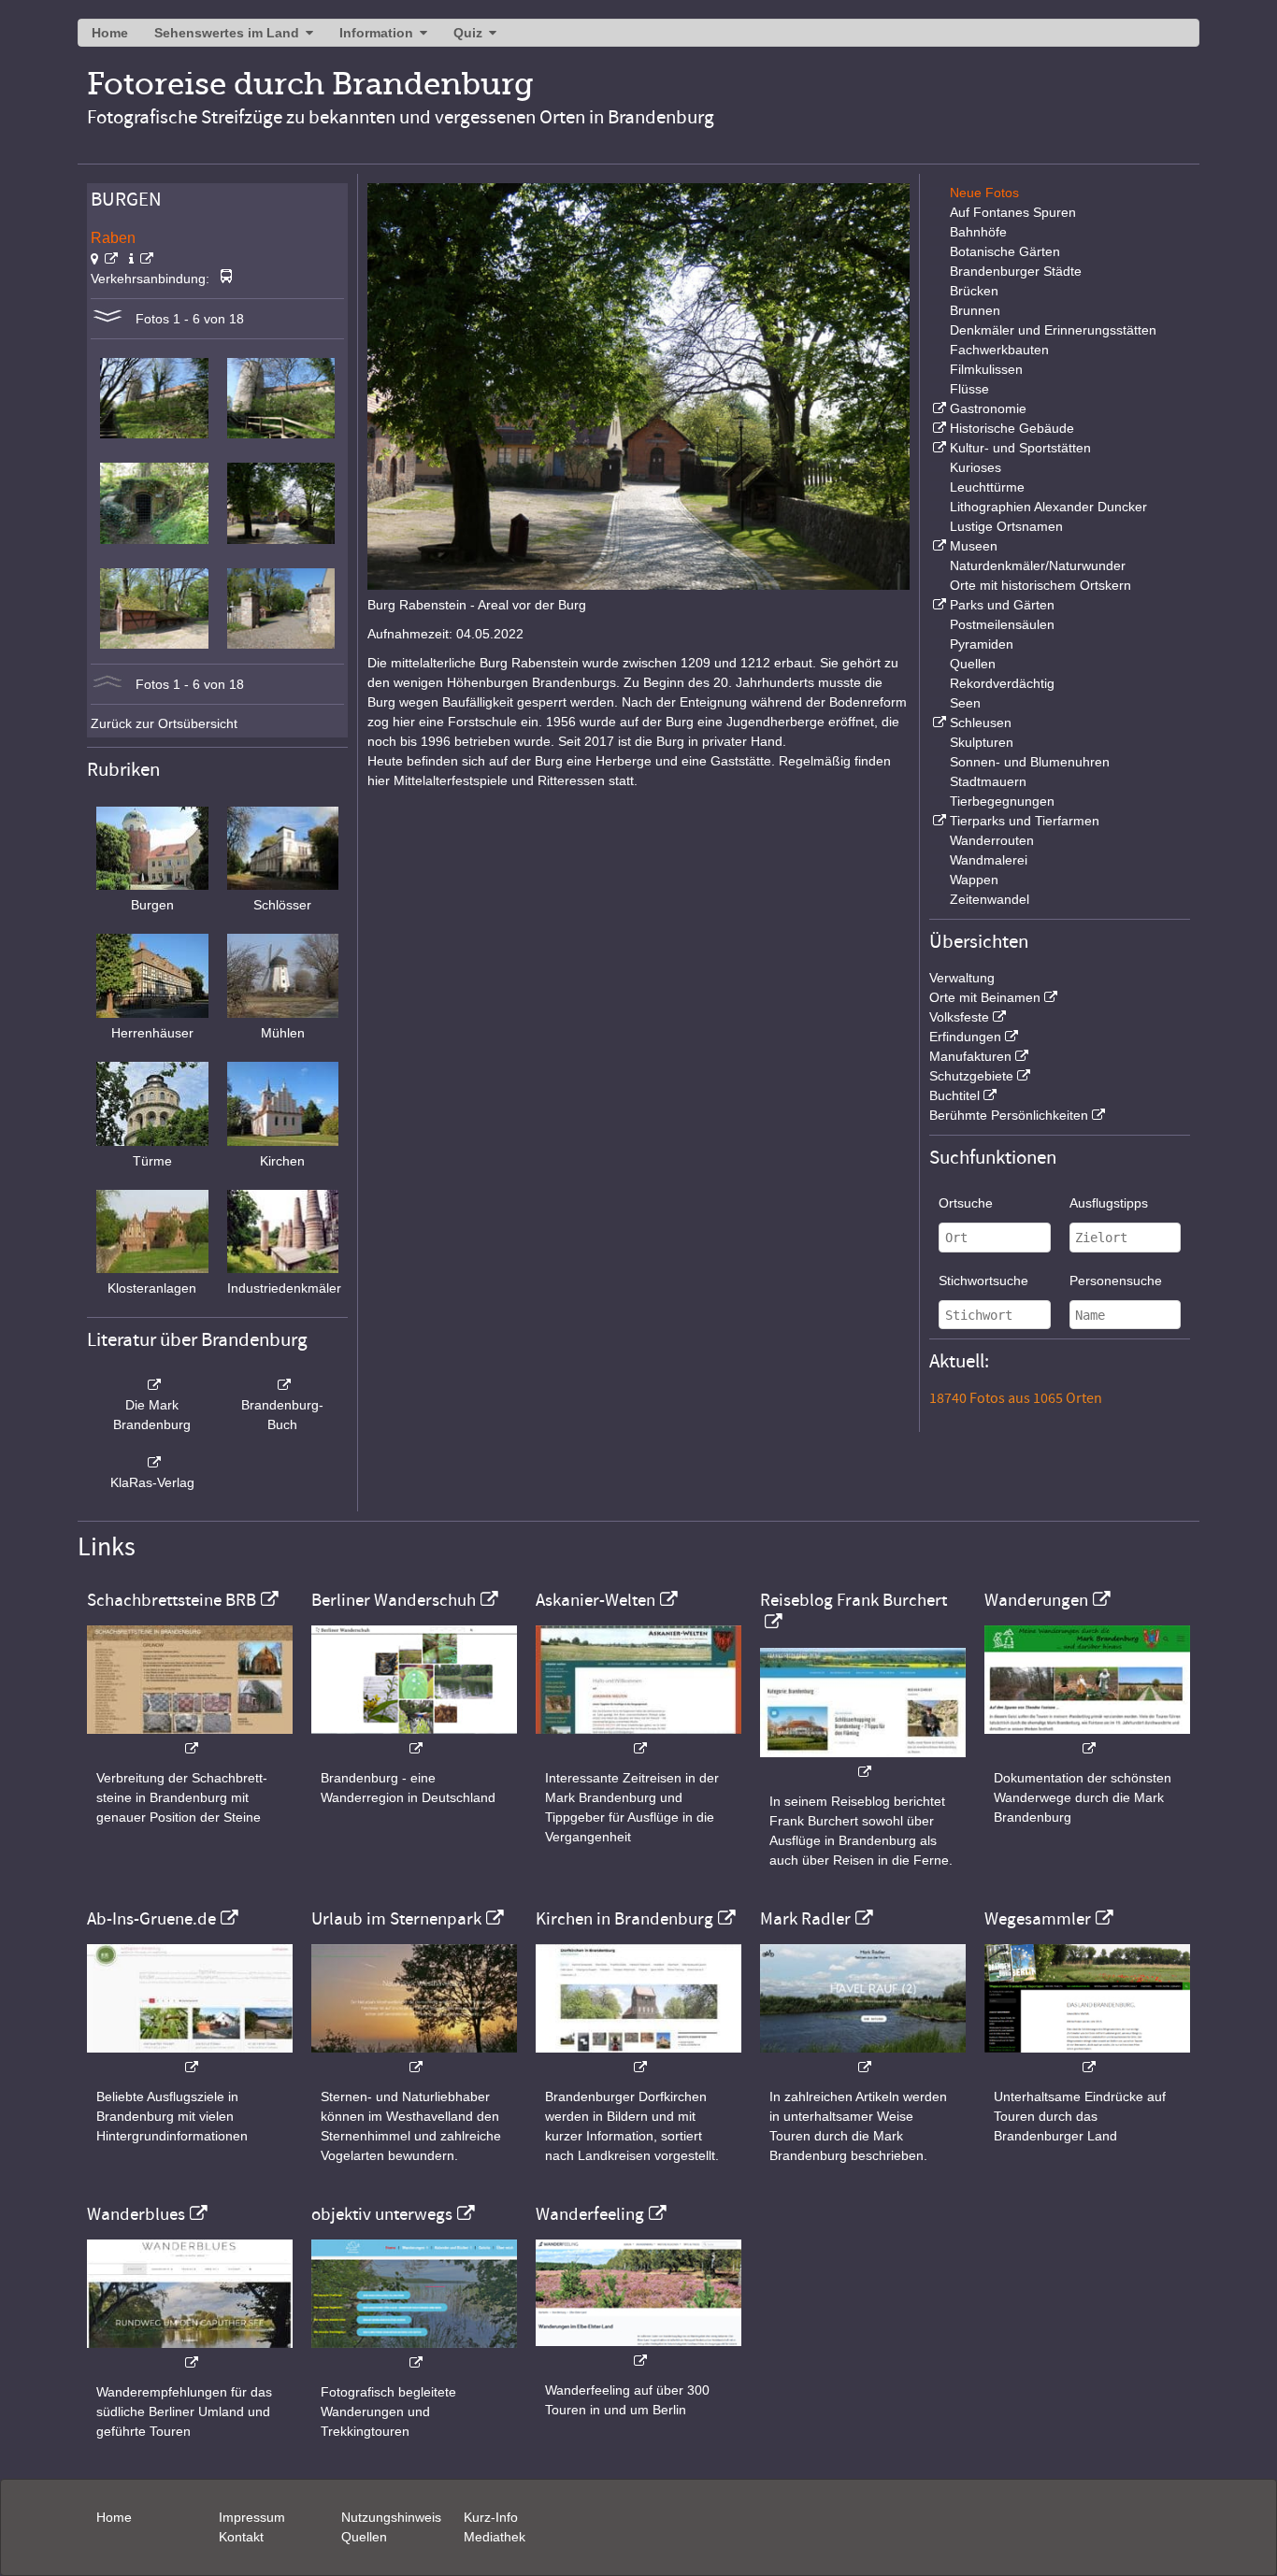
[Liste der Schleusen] (938, 723)
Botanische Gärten (1005, 251)
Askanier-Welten (595, 1600)
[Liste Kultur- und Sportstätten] (938, 448)
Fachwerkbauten (999, 350)
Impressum (252, 2517)
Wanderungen (1036, 1600)
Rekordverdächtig (1002, 683)
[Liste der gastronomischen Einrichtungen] (938, 408)
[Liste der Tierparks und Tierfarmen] (938, 821)
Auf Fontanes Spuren (1013, 212)
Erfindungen (965, 1037)
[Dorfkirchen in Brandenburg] (638, 2058)
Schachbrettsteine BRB (172, 1600)
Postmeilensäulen (1002, 624)
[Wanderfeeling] (638, 2351)
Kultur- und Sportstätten (1020, 448)
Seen (965, 703)
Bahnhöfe (978, 232)
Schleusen (981, 723)
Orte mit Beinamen (985, 997)
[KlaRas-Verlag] (152, 1463)
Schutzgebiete (971, 1076)
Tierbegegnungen (1002, 801)
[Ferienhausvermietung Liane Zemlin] (414, 2058)
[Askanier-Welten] (638, 1739)
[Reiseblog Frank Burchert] (863, 1762)
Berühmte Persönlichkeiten (1009, 1115)
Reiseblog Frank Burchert (854, 1600)
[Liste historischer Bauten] (938, 428)
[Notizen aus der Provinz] (863, 2058)
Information (376, 33)
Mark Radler (805, 1919)
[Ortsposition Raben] (104, 259)
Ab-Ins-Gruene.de (151, 1919)
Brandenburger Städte (1016, 271)
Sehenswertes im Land (227, 33)
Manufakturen (970, 1056)
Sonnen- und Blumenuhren (1030, 762)
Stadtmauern (988, 781)
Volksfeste (959, 1017)
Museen (974, 546)
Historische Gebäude (1012, 428)
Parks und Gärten (1002, 605)
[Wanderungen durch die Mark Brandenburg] (1087, 1739)
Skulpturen (982, 742)
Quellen (973, 664)
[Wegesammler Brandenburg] (1087, 2058)
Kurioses (976, 467)
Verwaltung (962, 978)
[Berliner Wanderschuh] (414, 1739)
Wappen (974, 880)
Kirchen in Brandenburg (624, 1919)
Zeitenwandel (990, 899)
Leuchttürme (987, 487)
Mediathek (495, 2537)
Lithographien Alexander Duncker (1048, 507)
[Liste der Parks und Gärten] (938, 605)
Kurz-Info (491, 2517)
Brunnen (975, 310)
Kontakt (241, 2537)
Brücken (974, 291)
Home (110, 33)
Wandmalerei (989, 860)
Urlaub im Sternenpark (396, 1919)
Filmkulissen (986, 369)
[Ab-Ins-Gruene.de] (190, 2058)
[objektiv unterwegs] (414, 2353)
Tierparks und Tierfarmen (1025, 821)
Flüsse (969, 389)
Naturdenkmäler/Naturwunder (1038, 565)
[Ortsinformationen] (141, 259)
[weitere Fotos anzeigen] (108, 319)
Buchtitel (954, 1095)
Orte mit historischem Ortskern (1040, 585)
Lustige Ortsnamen (1006, 526)
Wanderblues (136, 2214)
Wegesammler (1038, 1919)
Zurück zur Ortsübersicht (164, 723)
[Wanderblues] (190, 2353)
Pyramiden (982, 644)
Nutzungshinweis (391, 2517)
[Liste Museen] (938, 546)
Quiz (468, 33)
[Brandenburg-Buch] (283, 1385)
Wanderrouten (992, 840)
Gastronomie (988, 408)
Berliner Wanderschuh (394, 1600)
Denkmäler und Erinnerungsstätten (1053, 330)
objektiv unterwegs (382, 2214)
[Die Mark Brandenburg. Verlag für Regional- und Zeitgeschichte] (152, 1385)
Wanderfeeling (590, 2214)
